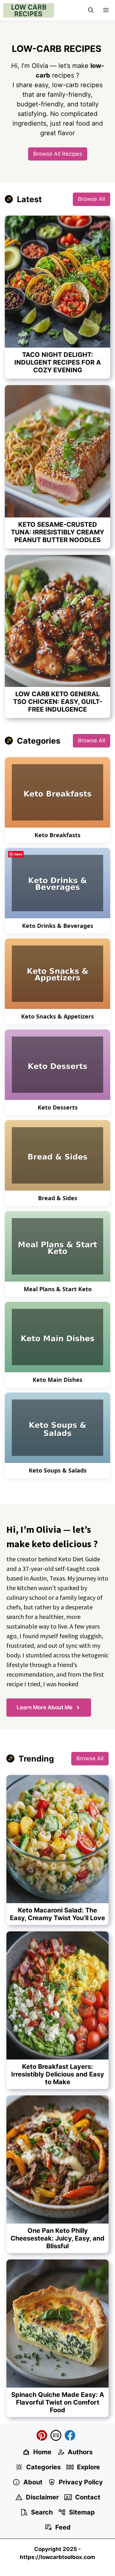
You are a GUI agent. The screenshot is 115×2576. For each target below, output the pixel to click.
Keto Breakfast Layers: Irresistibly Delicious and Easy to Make (58, 2074)
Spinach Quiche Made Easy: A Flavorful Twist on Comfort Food (58, 2402)
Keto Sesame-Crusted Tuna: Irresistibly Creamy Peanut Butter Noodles (57, 532)
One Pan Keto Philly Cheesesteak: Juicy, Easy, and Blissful (57, 2238)
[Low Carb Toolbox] (29, 10)
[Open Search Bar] (91, 10)
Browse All (92, 199)
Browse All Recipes (58, 154)
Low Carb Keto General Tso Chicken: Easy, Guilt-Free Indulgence (58, 702)
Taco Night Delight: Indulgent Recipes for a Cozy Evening (58, 362)
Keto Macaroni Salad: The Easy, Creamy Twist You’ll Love (57, 1914)
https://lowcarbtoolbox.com (57, 2557)
